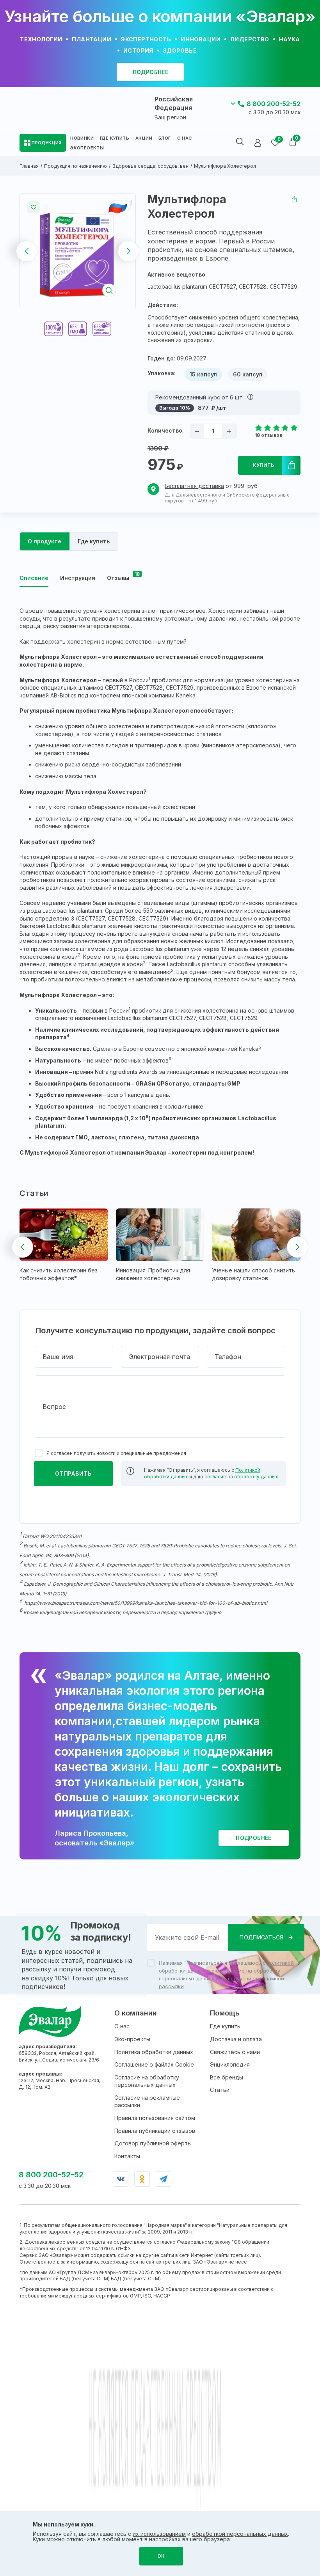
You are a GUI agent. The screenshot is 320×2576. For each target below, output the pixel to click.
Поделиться (294, 199)
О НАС (185, 138)
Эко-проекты (132, 2039)
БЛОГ (165, 138)
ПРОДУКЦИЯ (47, 143)
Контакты (127, 2156)
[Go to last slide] (22, 1247)
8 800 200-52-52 (274, 104)
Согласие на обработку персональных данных (147, 2081)
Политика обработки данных (154, 2052)
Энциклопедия (230, 2064)
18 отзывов (268, 435)
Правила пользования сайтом (155, 2118)
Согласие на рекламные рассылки (147, 2101)
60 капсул (248, 374)
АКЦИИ (144, 138)
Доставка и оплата (236, 2039)
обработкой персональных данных (240, 2534)
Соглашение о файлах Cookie (154, 2064)
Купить (264, 465)
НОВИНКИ (82, 138)
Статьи (220, 2090)
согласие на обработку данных (241, 1477)
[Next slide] (129, 251)
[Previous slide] (27, 251)
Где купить (225, 2026)
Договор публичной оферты (153, 2143)
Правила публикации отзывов (155, 2131)
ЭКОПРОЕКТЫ (87, 148)
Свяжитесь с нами (235, 2052)
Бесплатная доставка (194, 486)
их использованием (159, 2534)
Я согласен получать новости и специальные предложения (116, 1453)
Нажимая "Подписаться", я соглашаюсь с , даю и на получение (226, 1975)
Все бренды (227, 2077)
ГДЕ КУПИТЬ (115, 138)
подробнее (151, 72)
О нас (122, 2026)
